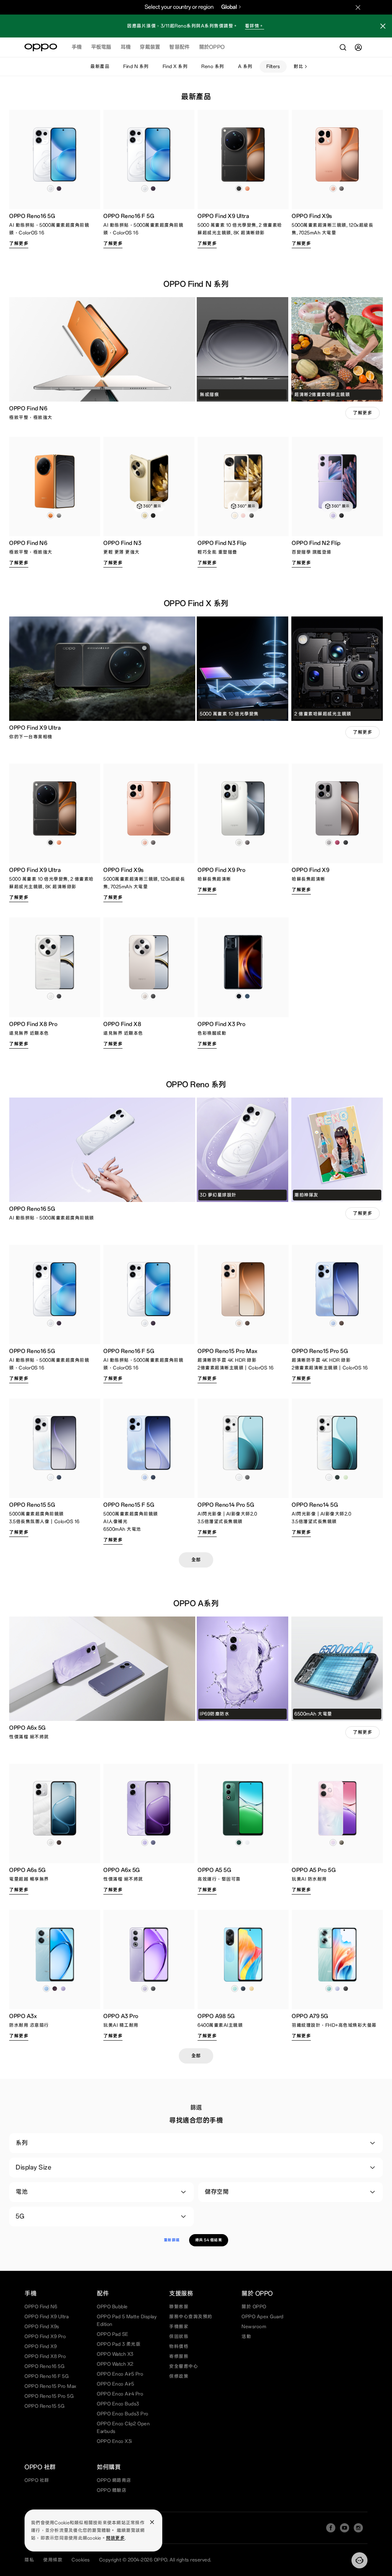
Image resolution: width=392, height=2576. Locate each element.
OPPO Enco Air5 (115, 2384)
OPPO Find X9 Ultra (47, 2317)
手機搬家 (179, 2327)
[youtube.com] (345, 2528)
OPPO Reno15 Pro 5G (49, 2396)
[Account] (358, 47)
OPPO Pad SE (113, 2334)
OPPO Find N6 (41, 2307)
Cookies (81, 2560)
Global (229, 7)
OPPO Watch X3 (115, 2354)
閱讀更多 (115, 2538)
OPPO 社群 (37, 2480)
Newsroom (254, 2327)
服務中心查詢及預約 (191, 2317)
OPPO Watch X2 (115, 2364)
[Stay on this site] (358, 7)
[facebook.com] (331, 2528)
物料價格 (179, 2347)
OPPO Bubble (112, 2307)
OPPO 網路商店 (114, 2480)
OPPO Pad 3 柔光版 (119, 2344)
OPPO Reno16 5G (44, 2366)
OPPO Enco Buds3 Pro (123, 2414)
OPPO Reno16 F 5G (47, 2376)
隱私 (29, 2560)
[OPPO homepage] (41, 47)
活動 (246, 2337)
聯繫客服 (179, 2307)
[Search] (343, 47)
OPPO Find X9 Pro (45, 2337)
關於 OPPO (254, 2307)
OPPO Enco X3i (114, 2441)
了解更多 (19, 244)
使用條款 (53, 2560)
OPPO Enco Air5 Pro (120, 2374)
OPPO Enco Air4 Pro (120, 2394)
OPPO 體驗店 (112, 2490)
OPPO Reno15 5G (44, 2406)
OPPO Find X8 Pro (45, 2356)
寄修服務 (179, 2356)
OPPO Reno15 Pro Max (51, 2386)
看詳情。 (255, 26)
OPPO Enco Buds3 (118, 2404)
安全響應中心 (184, 2366)
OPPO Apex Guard (263, 2317)
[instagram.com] (358, 2528)
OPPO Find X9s (42, 2327)
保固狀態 (179, 2337)
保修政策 (179, 2376)
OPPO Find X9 (41, 2347)
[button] (383, 27)
